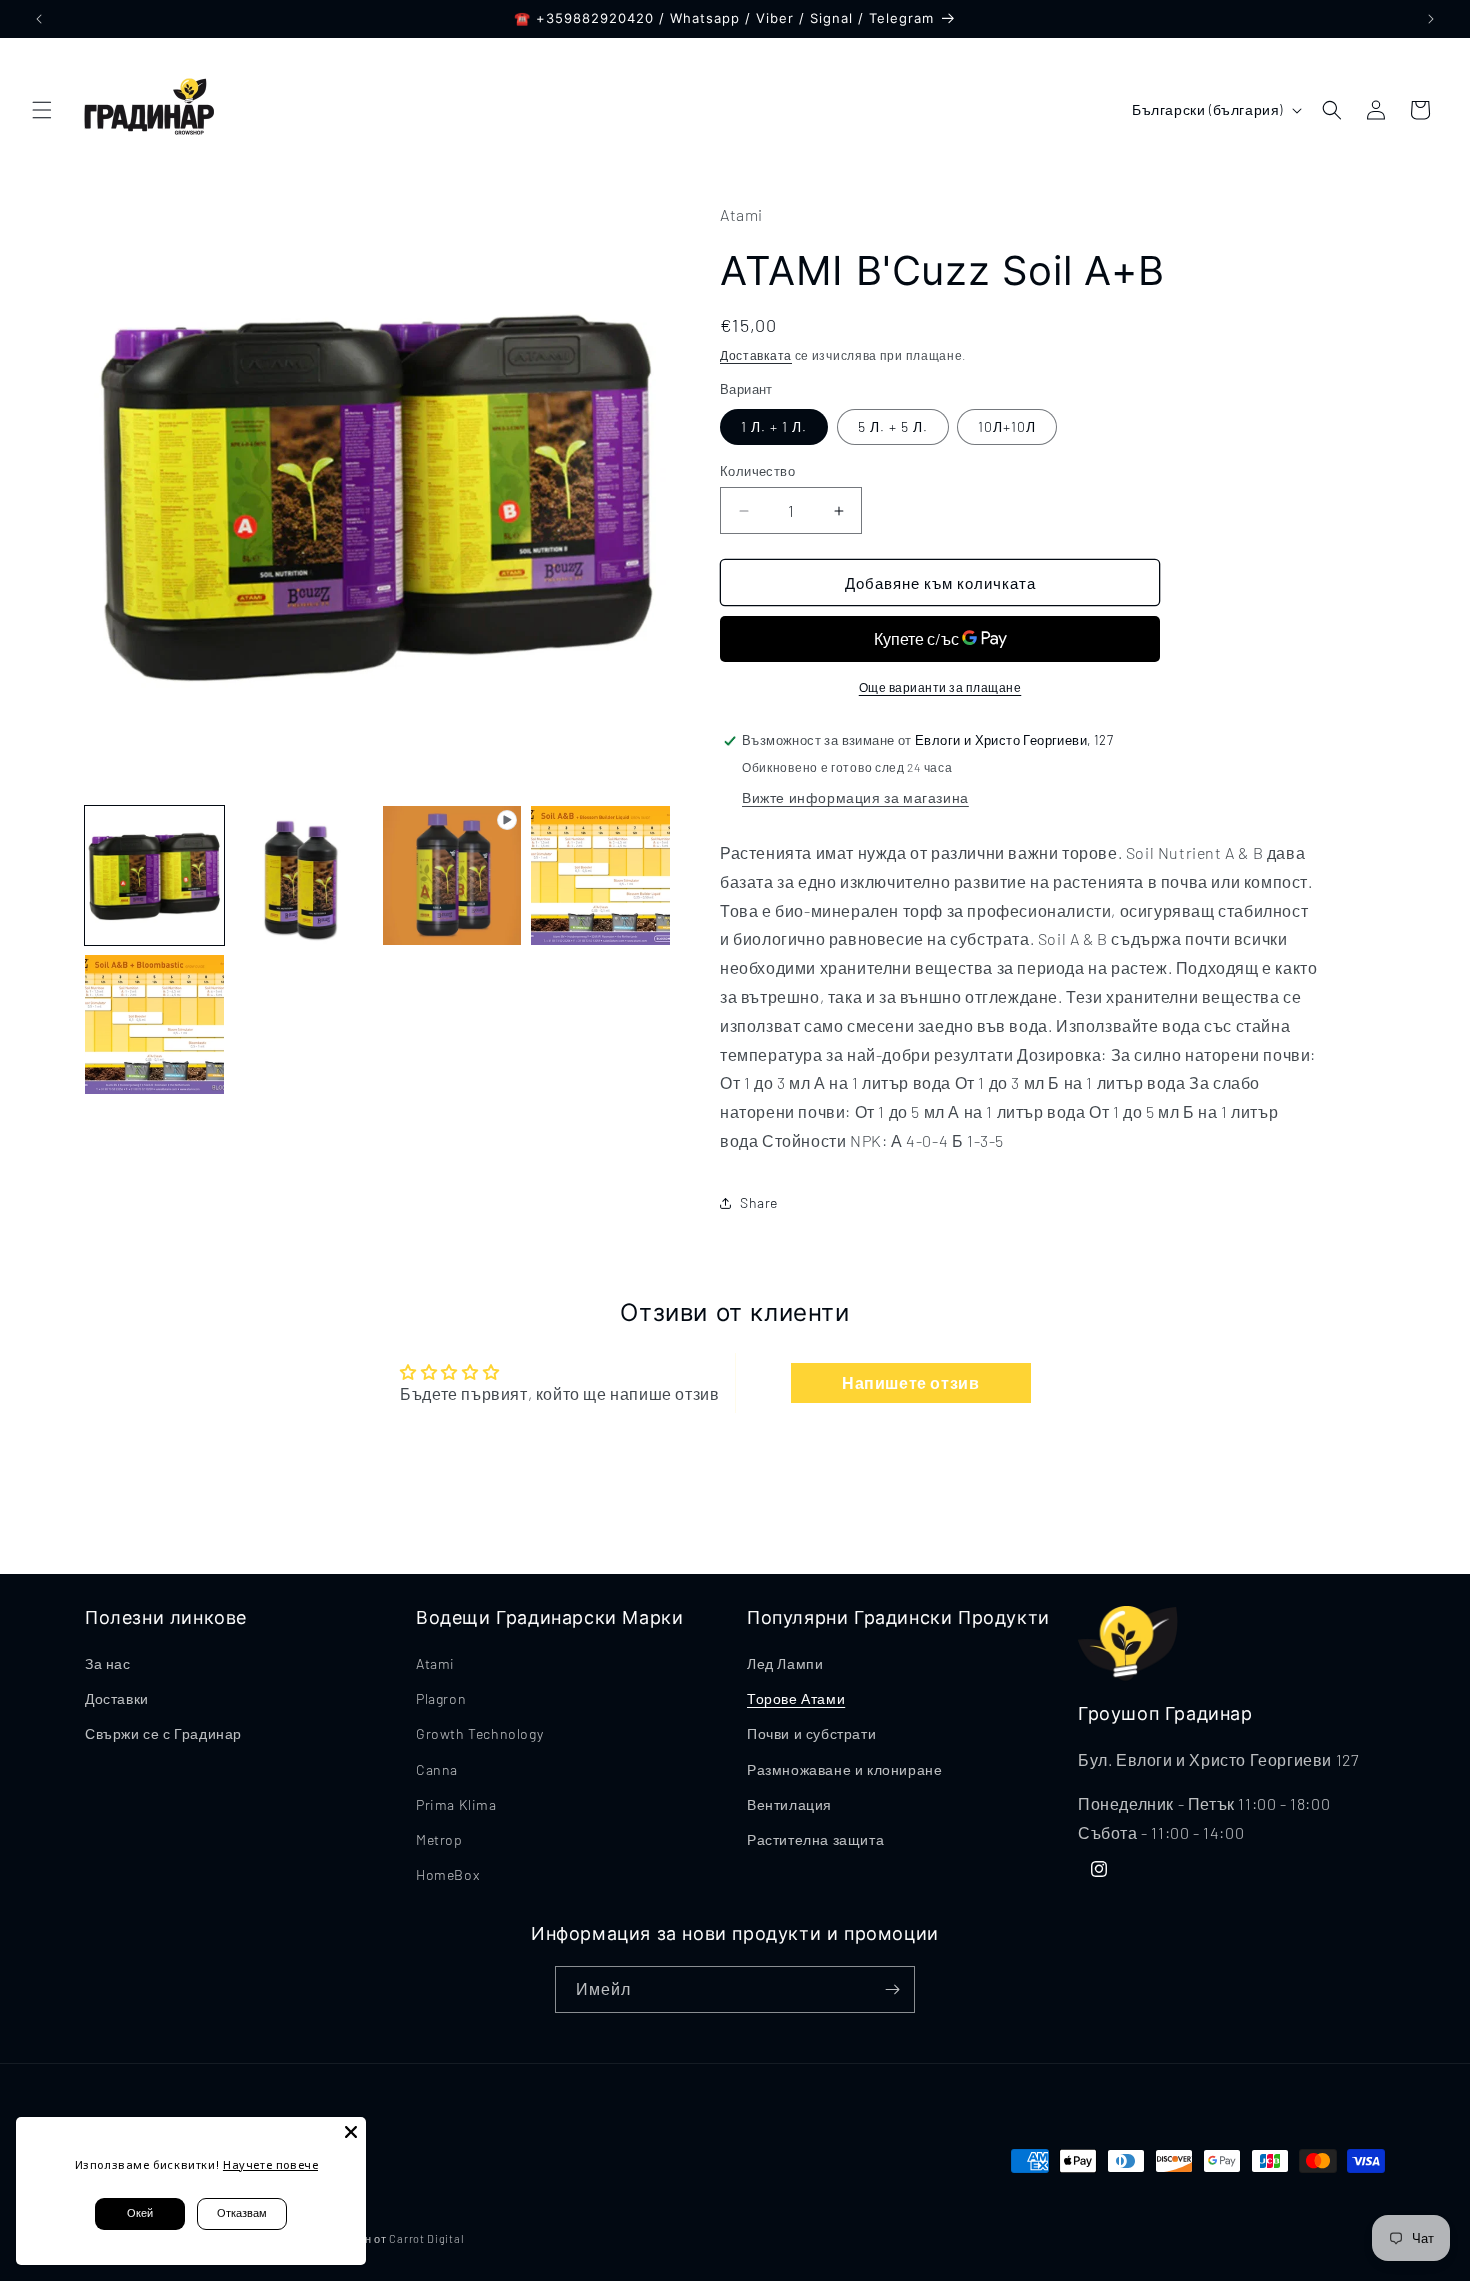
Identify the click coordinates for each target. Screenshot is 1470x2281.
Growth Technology (479, 1733)
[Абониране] (892, 1989)
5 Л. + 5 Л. (893, 426)
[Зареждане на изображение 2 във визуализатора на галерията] (303, 875)
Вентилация (789, 1804)
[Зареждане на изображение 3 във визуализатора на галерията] (600, 875)
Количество (757, 471)
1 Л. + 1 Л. (774, 426)
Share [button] (759, 1202)
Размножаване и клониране (844, 1769)
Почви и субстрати (811, 1733)
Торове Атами (796, 1698)
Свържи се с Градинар (163, 1733)
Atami (435, 1663)
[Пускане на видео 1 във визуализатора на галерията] (452, 875)
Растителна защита (815, 1839)
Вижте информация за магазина (855, 797)
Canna (437, 1769)
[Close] (351, 2132)
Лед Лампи (785, 1663)
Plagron (441, 1698)
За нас (108, 1663)
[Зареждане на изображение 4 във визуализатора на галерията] (154, 1024)
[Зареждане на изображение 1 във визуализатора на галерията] (154, 875)
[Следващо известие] (1431, 19)
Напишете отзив (910, 1382)
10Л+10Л (1007, 426)
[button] (42, 110)
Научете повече (270, 2164)
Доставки (117, 1698)
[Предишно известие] (39, 19)
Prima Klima (456, 1804)
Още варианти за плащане (940, 687)
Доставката (756, 355)
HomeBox (447, 1874)
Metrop (439, 1839)
